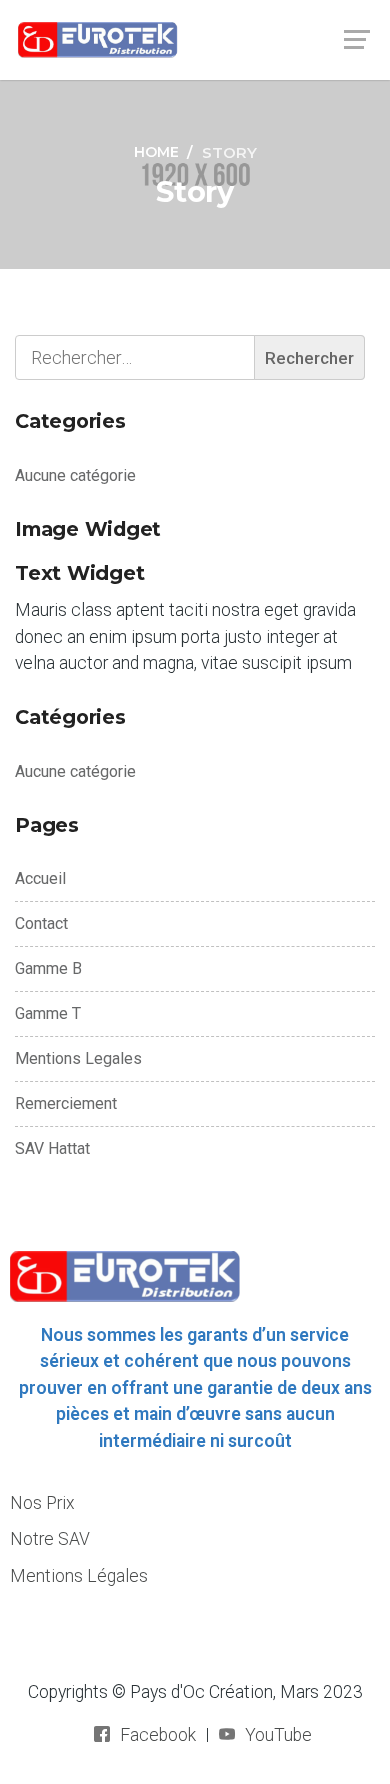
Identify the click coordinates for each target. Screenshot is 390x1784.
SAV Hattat (52, 1148)
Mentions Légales (79, 1576)
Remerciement (66, 1103)
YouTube (278, 1735)
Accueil (40, 878)
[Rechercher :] (190, 357)
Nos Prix (42, 1503)
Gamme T (48, 1013)
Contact (41, 923)
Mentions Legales (78, 1058)
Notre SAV (50, 1539)
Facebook (158, 1735)
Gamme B (48, 968)
